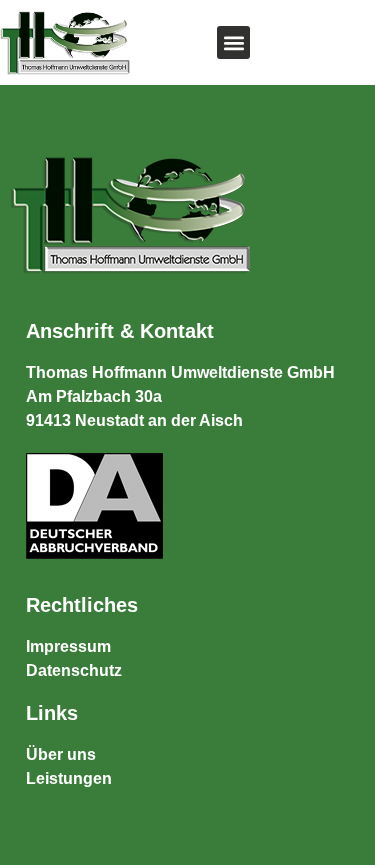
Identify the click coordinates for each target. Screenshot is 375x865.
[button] (233, 42)
